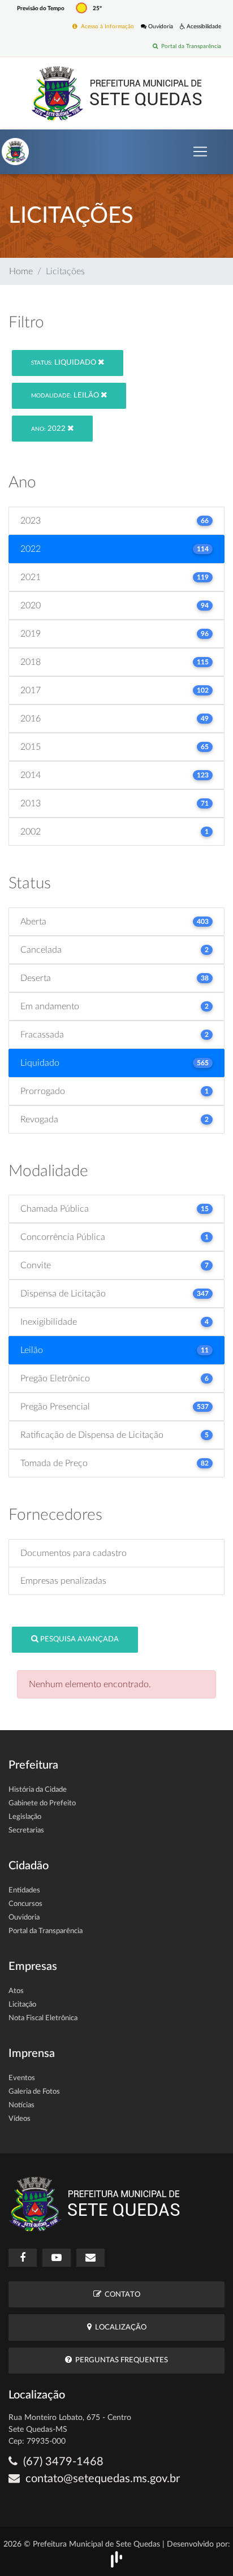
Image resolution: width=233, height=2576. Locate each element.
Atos (16, 1991)
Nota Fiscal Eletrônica (43, 2018)
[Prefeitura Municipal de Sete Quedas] (117, 93)
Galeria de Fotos (34, 2092)
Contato (121, 2295)
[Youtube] (57, 2258)
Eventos (22, 2078)
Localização (119, 2328)
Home (21, 271)
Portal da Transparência (189, 46)
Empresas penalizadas (63, 1581)
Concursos (25, 1904)
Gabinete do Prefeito (42, 1803)
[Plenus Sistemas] (116, 2559)
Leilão (66, 396)
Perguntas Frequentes (120, 2360)
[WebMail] (90, 2258)
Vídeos (20, 2119)
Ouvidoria (160, 27)
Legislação (25, 1817)
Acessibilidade (203, 27)
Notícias (21, 2105)
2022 (49, 429)
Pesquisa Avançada (79, 1639)
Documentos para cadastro (74, 1553)
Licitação (22, 2005)
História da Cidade (38, 1790)
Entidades (24, 1890)
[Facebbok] (23, 2258)
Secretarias (26, 1831)
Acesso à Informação (106, 27)
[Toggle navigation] (200, 152)
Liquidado (64, 363)
